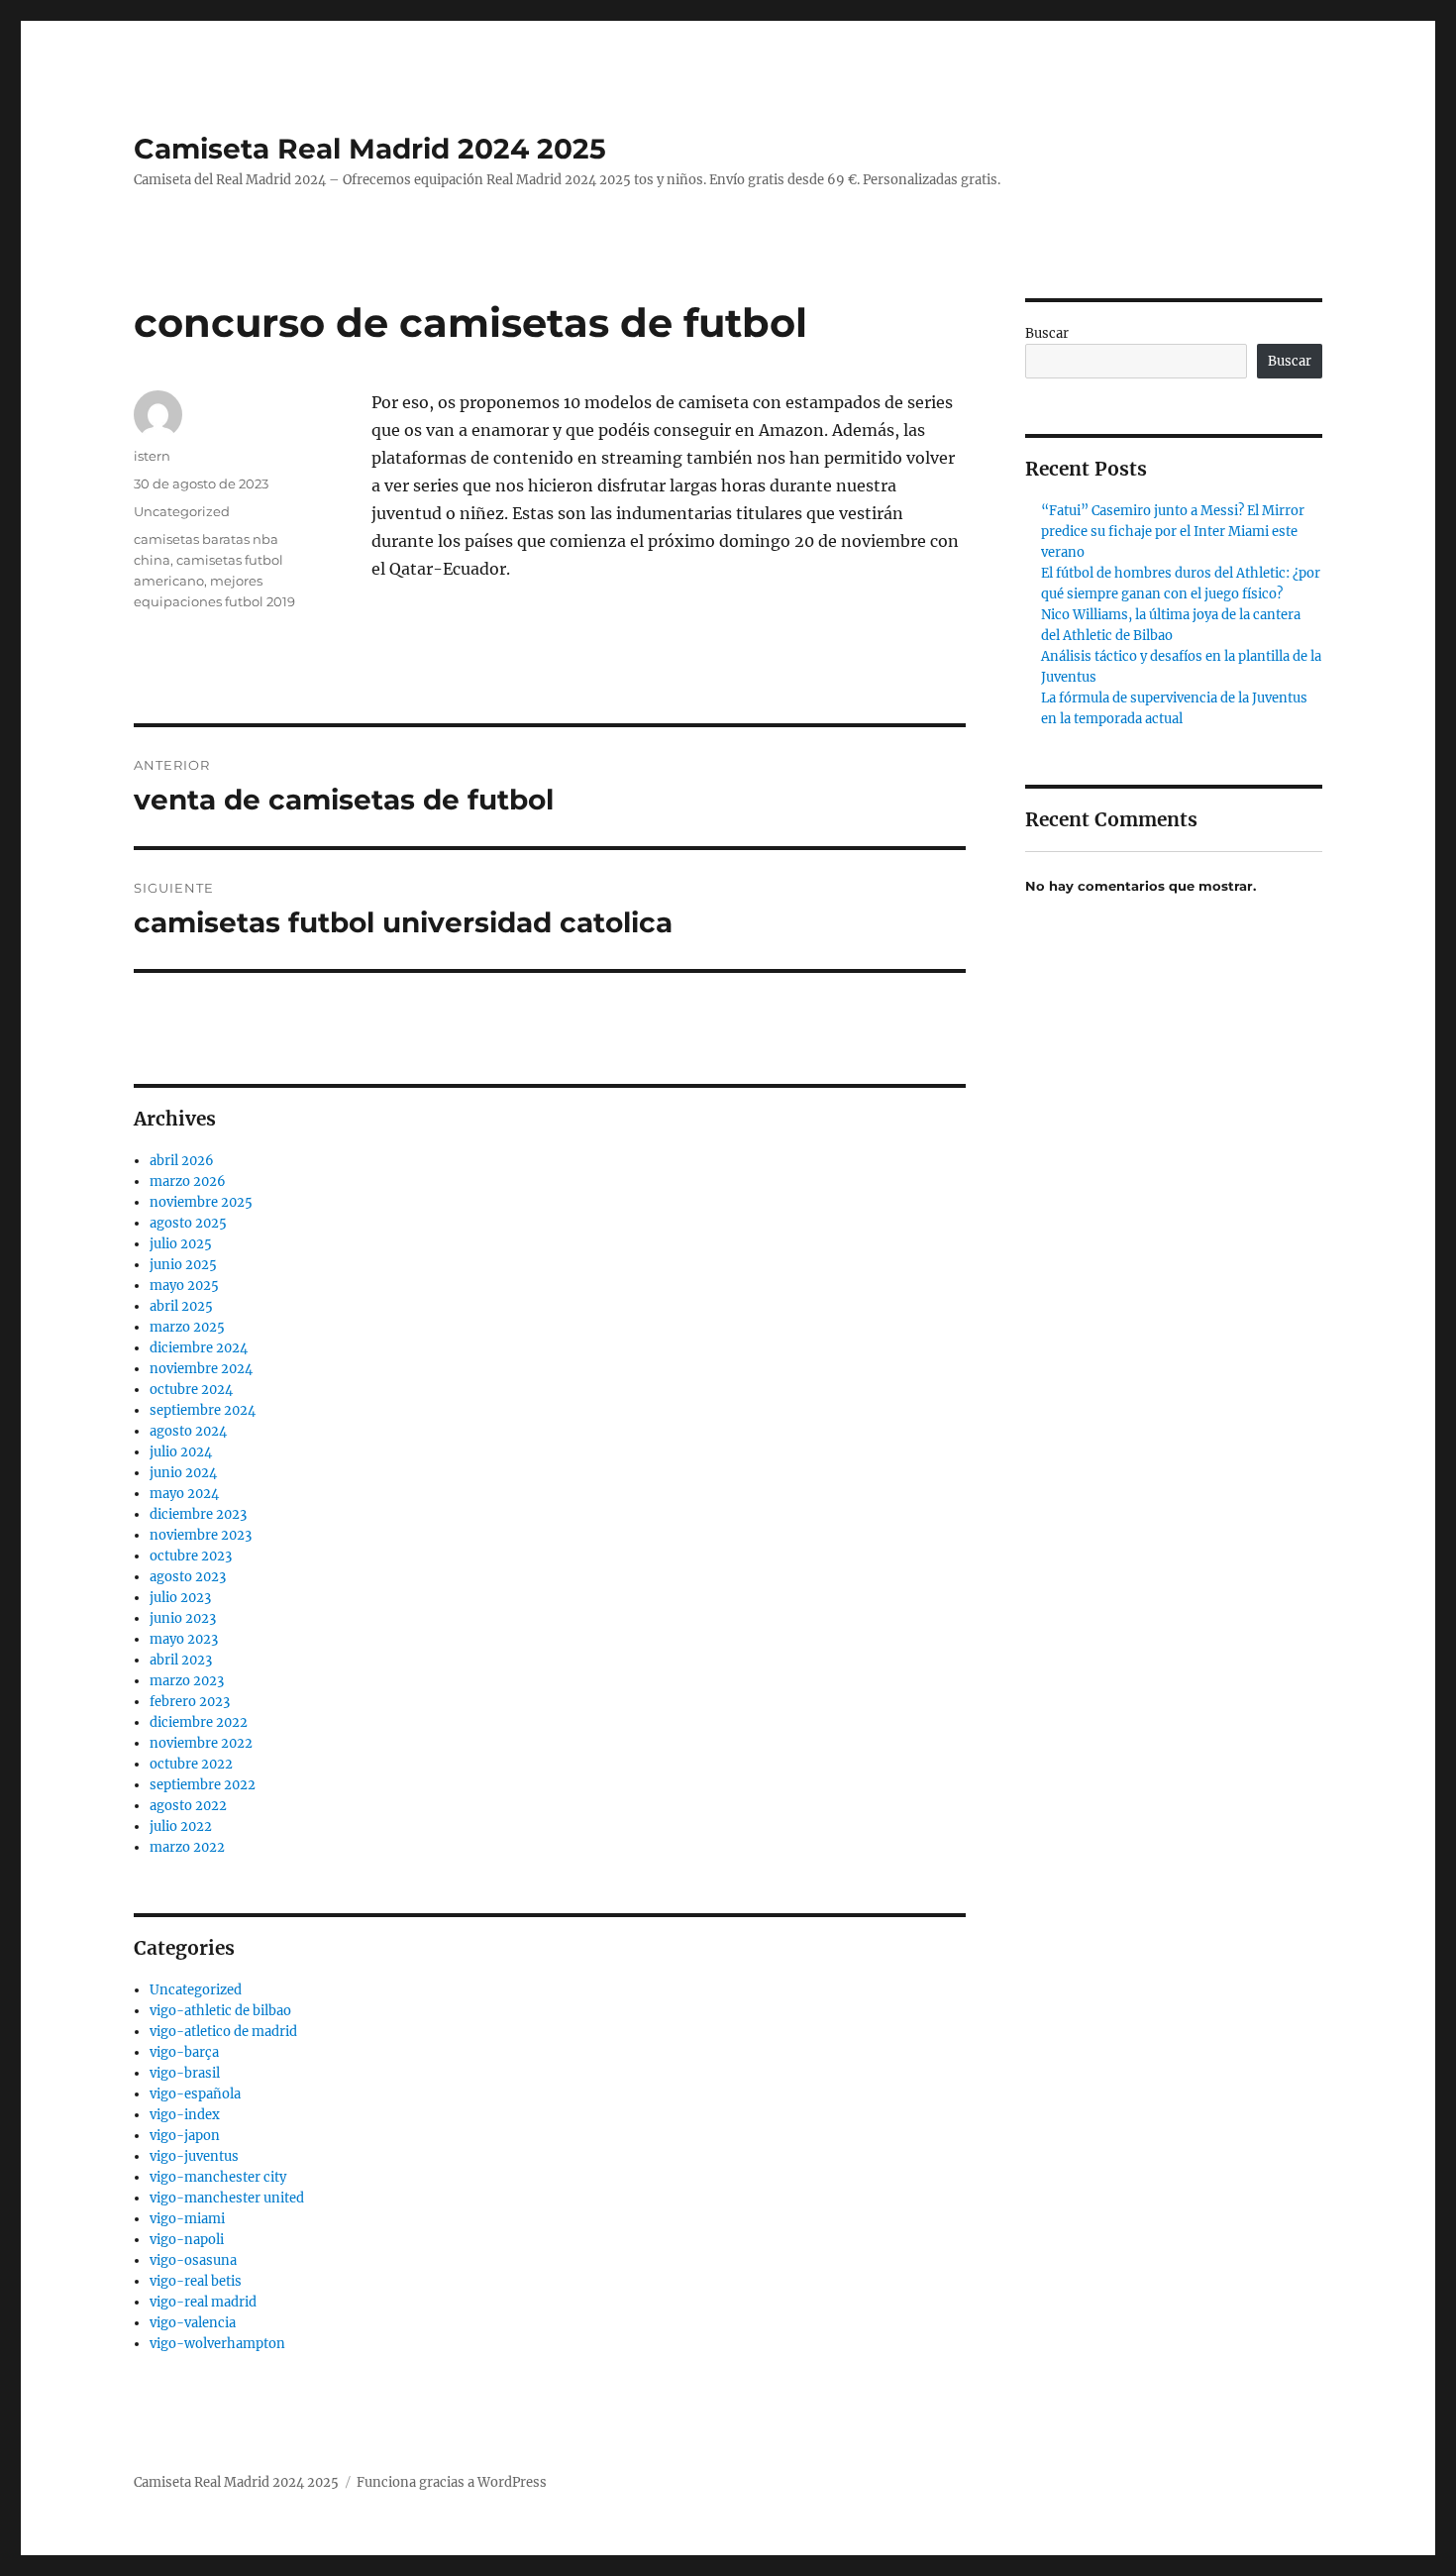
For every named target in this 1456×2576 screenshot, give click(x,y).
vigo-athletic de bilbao (220, 2011)
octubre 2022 (191, 1764)
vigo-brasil (185, 2073)
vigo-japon (185, 2136)
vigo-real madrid (203, 2302)
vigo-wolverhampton (217, 2344)
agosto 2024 (188, 1431)
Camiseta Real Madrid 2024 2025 (370, 149)
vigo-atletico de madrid (223, 2032)
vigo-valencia (193, 2323)
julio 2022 (181, 1826)
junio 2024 (183, 1473)
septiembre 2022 (203, 1785)
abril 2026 (182, 1161)
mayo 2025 (184, 1286)
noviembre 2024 (201, 1369)
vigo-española (195, 2094)
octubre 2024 (191, 1390)
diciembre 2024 (199, 1348)
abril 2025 (181, 1306)
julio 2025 (181, 1244)
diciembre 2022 (199, 1722)
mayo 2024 (184, 1494)
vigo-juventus (194, 2156)
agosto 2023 (188, 1577)
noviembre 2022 (201, 1743)
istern (152, 456)
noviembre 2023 (201, 1535)
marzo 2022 (187, 1847)
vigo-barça (184, 2052)
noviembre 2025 (201, 1202)
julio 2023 (180, 1598)
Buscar (1047, 333)
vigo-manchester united (227, 2198)
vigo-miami (187, 2219)
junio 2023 (183, 1618)
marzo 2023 (187, 1681)
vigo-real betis (196, 2281)
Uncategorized (182, 511)
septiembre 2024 (203, 1410)
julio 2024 (181, 1452)
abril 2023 (181, 1660)
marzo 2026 (188, 1181)
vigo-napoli (187, 2240)
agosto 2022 (188, 1806)
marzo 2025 (187, 1327)
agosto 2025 (188, 1223)
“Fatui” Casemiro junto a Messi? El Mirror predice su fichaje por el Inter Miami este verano (1173, 532)
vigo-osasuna (193, 2260)
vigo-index (185, 2115)
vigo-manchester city (218, 2177)
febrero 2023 (190, 1702)
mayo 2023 (184, 1639)
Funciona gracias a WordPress (452, 2482)
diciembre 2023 (198, 1514)
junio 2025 (183, 1265)
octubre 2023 (191, 1556)
